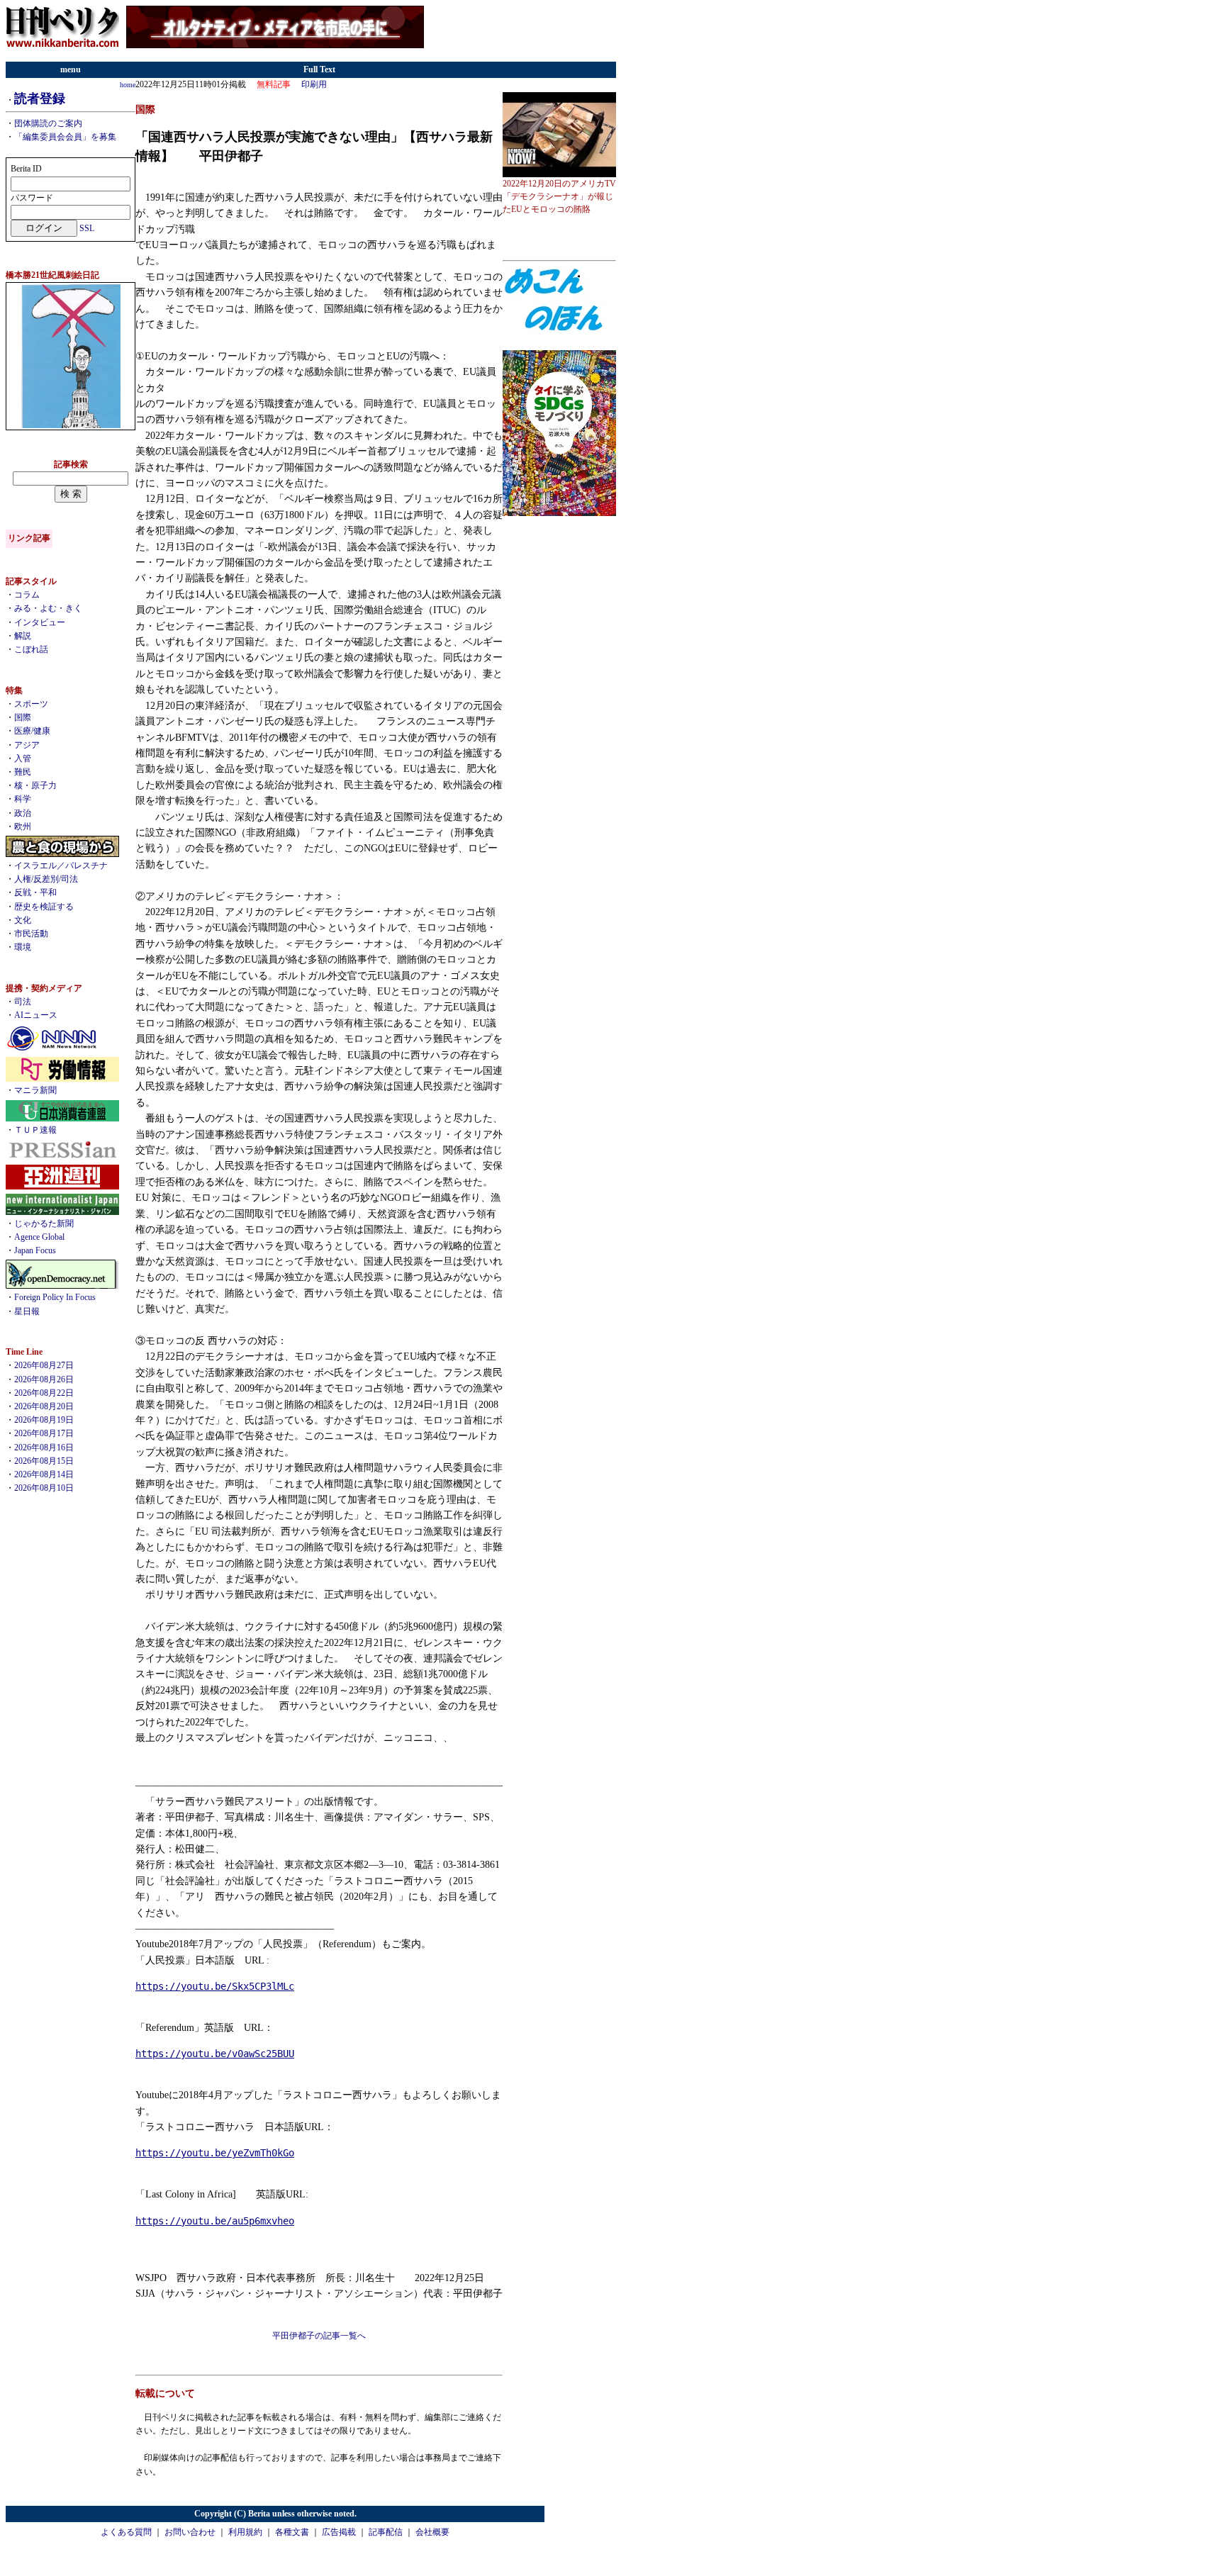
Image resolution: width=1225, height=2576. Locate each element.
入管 (23, 758)
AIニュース (36, 1015)
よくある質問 (126, 2532)
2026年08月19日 (44, 1420)
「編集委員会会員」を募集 (65, 137)
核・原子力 (35, 785)
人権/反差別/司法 (46, 879)
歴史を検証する (44, 907)
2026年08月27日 (44, 1365)
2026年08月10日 (44, 1488)
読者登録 (40, 99)
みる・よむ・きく (48, 608)
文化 (23, 920)
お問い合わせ (190, 2532)
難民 (23, 772)
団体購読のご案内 (48, 123)
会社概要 (432, 2532)
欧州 (23, 827)
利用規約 (245, 2532)
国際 (23, 717)
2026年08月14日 (44, 1474)
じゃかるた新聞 (44, 1223)
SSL (87, 228)
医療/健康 (32, 731)
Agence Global (39, 1237)
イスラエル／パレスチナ (61, 866)
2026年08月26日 (44, 1379)
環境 (23, 947)
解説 (23, 636)
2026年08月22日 (44, 1393)
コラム (27, 595)
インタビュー (40, 622)
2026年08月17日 (44, 1433)
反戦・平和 (35, 892)
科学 (23, 799)
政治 (23, 813)
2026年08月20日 (44, 1406)
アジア (27, 745)
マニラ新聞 (35, 1090)
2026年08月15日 (44, 1461)
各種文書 (292, 2532)
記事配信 (386, 2532)
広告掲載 (339, 2532)
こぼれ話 (31, 649)
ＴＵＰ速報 (35, 1130)
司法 (23, 1002)
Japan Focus (35, 1250)
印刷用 (314, 84)
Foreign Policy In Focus (55, 1297)
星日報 (27, 1311)
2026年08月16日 (44, 1447)
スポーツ (31, 704)
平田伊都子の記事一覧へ (319, 2336)
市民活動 (31, 934)
